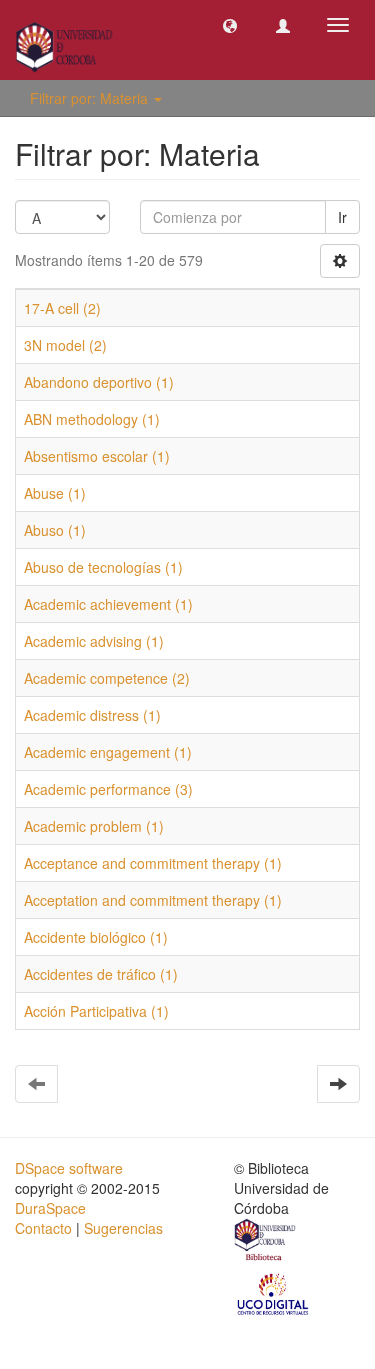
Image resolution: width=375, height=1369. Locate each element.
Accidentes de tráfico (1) (101, 974)
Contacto (43, 1228)
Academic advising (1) (94, 641)
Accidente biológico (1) (96, 937)
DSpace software (69, 1168)
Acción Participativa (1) (96, 1011)
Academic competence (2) (107, 678)
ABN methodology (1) (92, 419)
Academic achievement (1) (108, 604)
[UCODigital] (274, 1293)
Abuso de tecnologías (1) (103, 567)
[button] (230, 25)
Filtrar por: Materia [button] (91, 98)
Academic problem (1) (94, 826)
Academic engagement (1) (108, 752)
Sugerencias (123, 1228)
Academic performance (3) (108, 789)
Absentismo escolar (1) (97, 456)
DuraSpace (50, 1208)
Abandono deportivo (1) (99, 382)
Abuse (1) (55, 493)
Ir (342, 217)
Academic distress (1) (92, 715)
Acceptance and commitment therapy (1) (153, 863)
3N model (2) (65, 345)
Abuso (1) (55, 530)
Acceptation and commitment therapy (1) (153, 900)
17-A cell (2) (62, 308)
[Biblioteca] (266, 1242)
